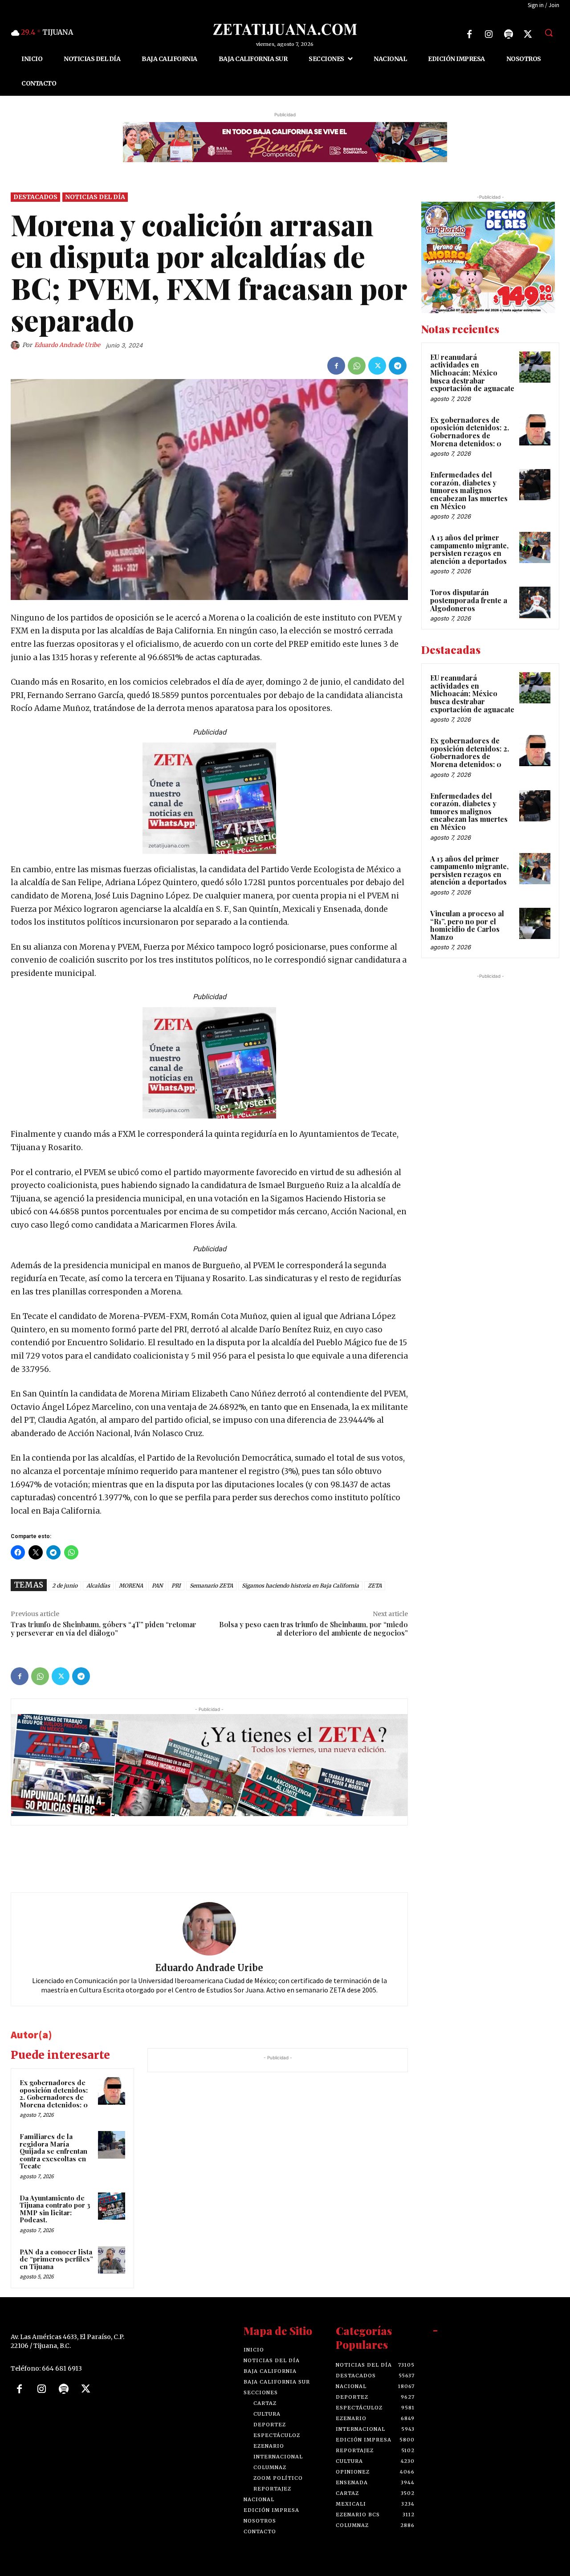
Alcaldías (98, 1586)
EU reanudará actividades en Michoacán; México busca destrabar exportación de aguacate (472, 373)
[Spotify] (509, 34)
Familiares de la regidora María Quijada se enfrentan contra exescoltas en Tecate (53, 2151)
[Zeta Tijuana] (285, 29)
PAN (157, 1586)
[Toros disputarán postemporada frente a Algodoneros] (535, 603)
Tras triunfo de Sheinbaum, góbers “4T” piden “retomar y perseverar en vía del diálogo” (104, 1629)
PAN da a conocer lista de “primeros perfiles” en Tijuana (56, 2259)
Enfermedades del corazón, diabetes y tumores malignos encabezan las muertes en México (469, 490)
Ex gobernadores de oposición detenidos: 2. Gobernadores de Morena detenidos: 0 (54, 2094)
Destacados (35, 197)
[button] (549, 33)
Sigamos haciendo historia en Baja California (300, 1586)
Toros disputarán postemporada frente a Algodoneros (469, 600)
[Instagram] (489, 34)
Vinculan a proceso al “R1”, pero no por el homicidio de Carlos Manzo (467, 925)
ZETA (375, 1586)
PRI (176, 1586)
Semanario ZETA (211, 1586)
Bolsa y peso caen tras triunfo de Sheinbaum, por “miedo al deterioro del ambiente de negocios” (313, 1629)
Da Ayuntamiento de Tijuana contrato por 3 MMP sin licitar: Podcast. (55, 2209)
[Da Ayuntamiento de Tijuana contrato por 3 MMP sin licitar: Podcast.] (112, 2206)
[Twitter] (528, 34)
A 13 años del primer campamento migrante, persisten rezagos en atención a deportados (469, 549)
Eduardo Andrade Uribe (67, 345)
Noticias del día (95, 197)
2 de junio (65, 1586)
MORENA (131, 1586)
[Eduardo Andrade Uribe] (16, 345)
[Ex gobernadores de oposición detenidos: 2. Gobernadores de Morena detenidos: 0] (112, 2091)
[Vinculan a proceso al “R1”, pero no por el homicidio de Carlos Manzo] (535, 923)
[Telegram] (398, 366)
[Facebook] (469, 34)
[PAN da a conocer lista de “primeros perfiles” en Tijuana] (112, 2260)
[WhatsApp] (357, 366)
